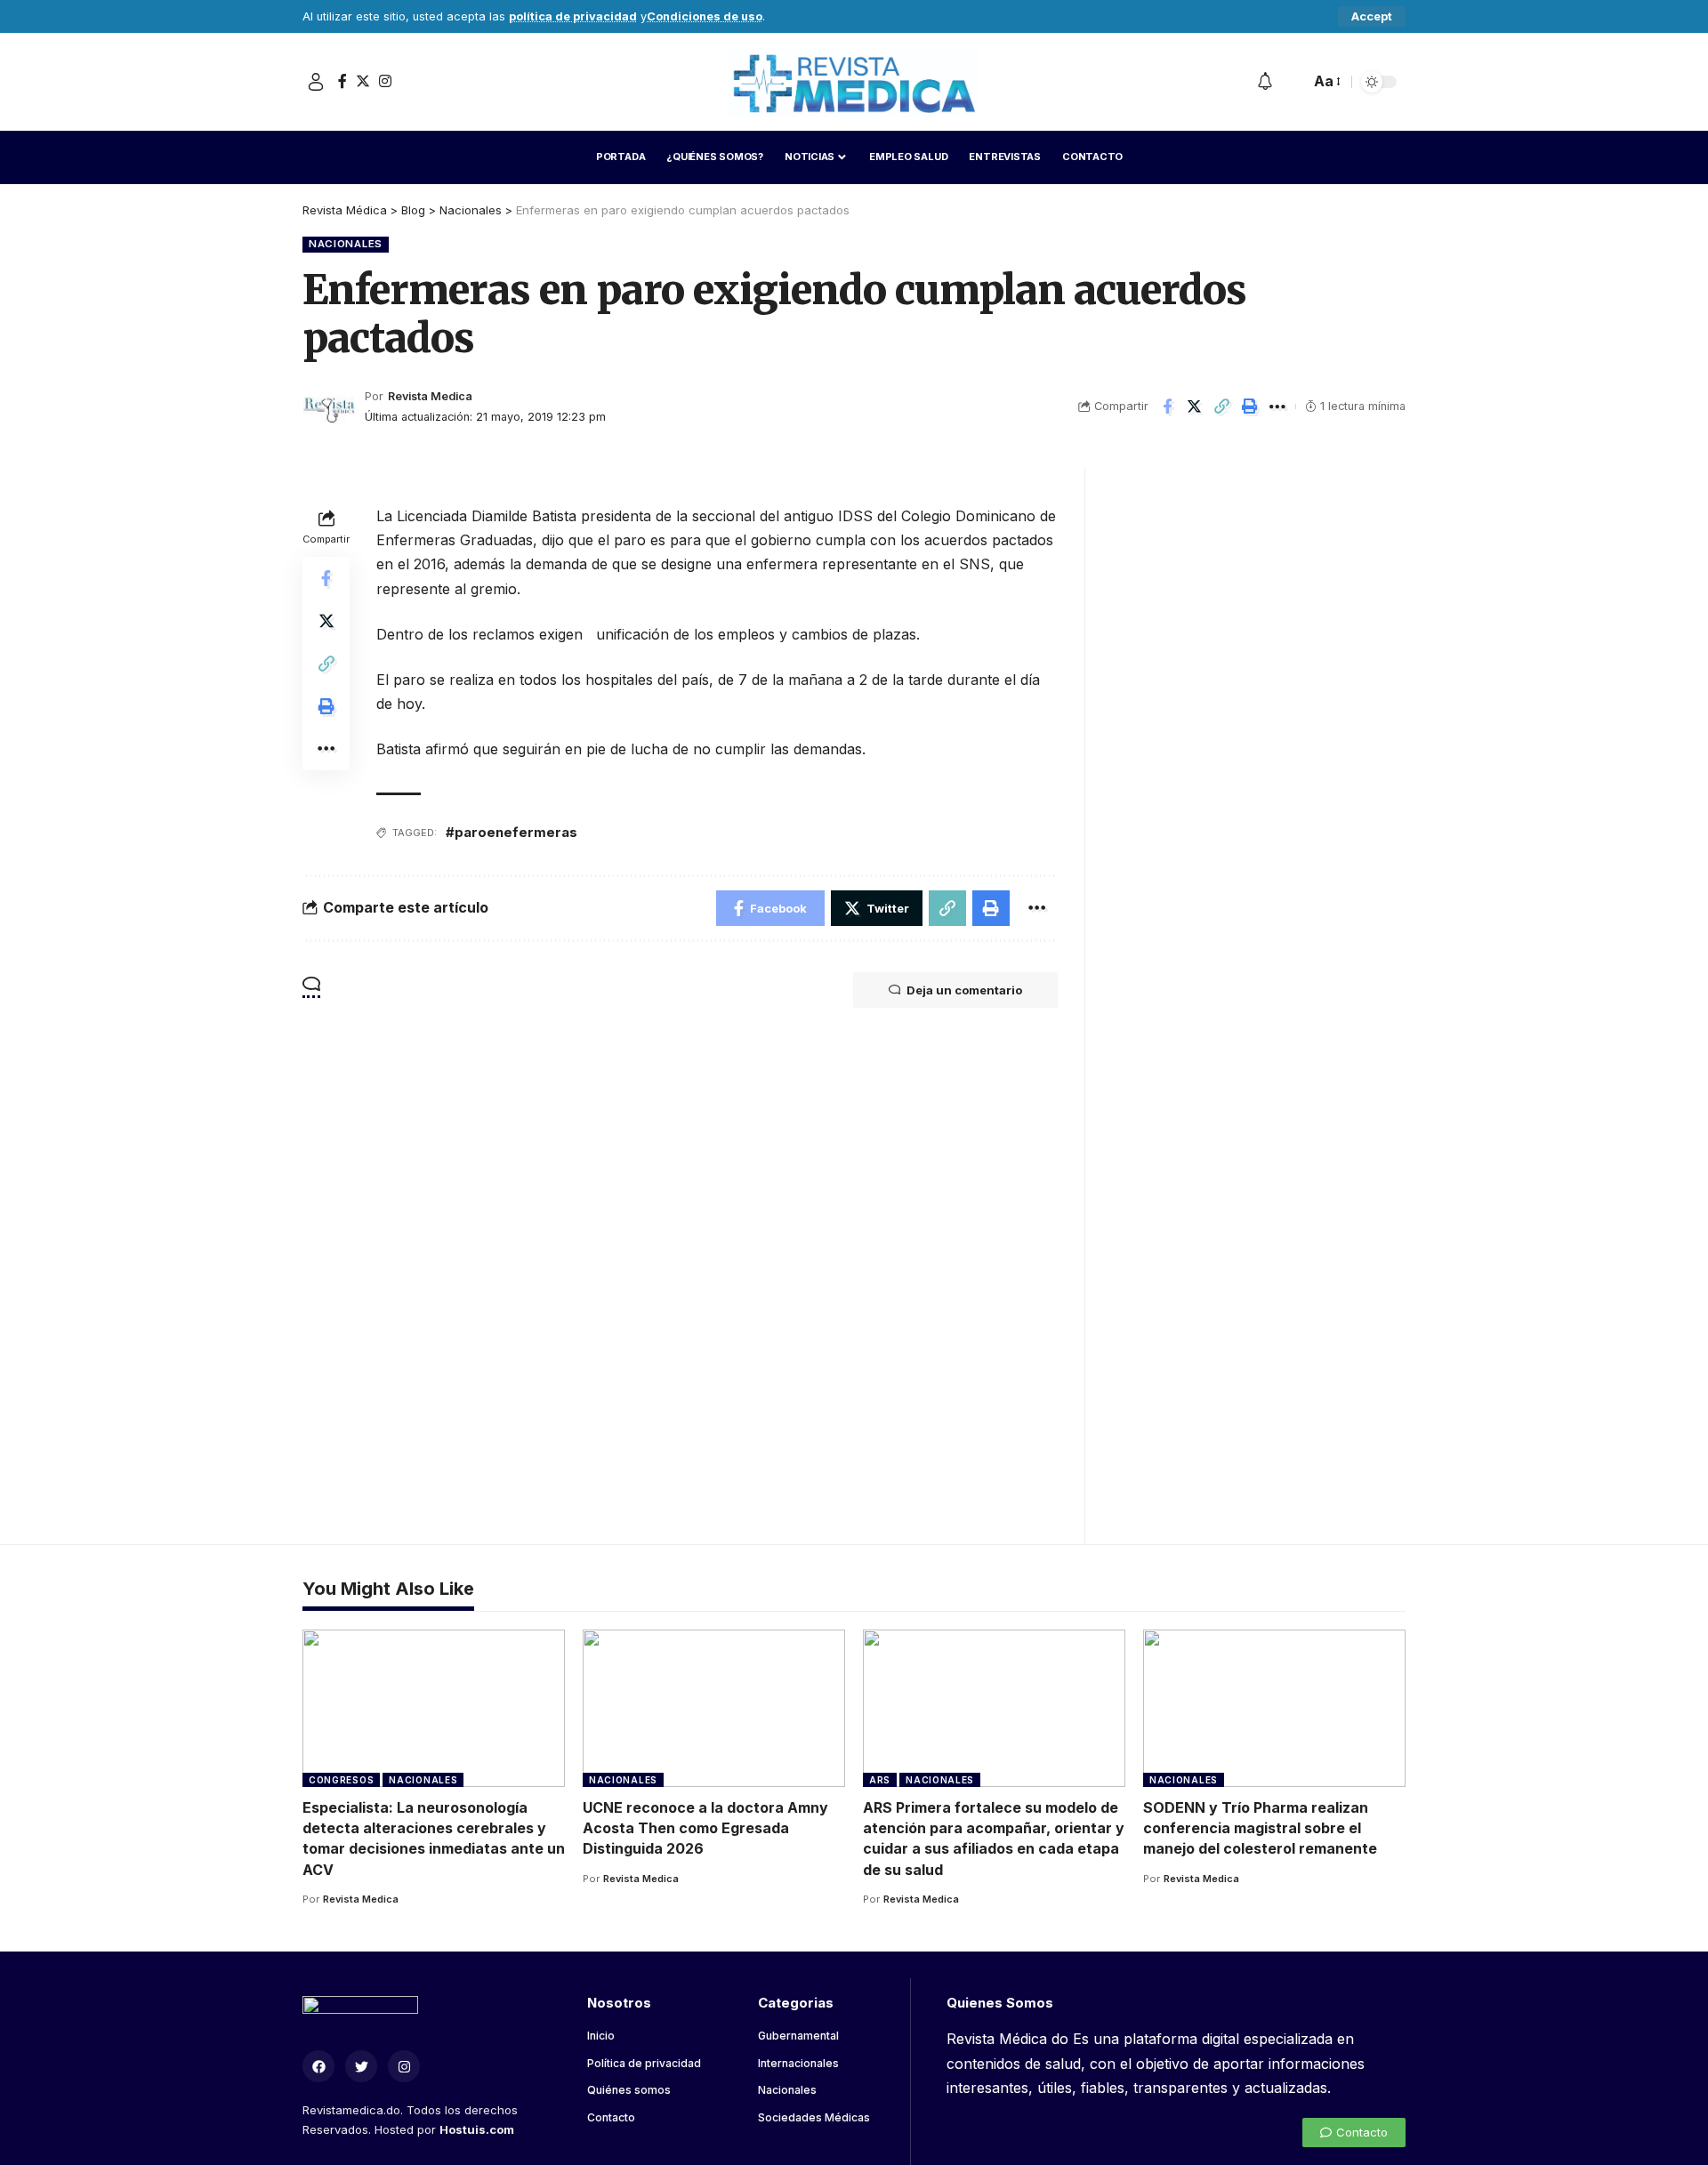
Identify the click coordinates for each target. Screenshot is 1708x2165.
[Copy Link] (1222, 406)
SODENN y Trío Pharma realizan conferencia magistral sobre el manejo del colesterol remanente (1260, 1828)
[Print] (1250, 406)
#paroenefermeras (512, 832)
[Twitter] (363, 81)
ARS (880, 1780)
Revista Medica (430, 396)
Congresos (341, 1780)
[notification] (1265, 82)
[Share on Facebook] (1167, 406)
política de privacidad (573, 16)
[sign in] (316, 82)
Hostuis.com (477, 2129)
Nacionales (346, 244)
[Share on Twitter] (1195, 406)
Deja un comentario (964, 990)
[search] (1292, 82)
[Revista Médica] (854, 82)
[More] (1277, 406)
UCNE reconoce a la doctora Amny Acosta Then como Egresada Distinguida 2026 (705, 1828)
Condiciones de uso (705, 16)
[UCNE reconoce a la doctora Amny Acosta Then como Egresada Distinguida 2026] (714, 1708)
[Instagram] (385, 81)
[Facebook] (342, 81)
